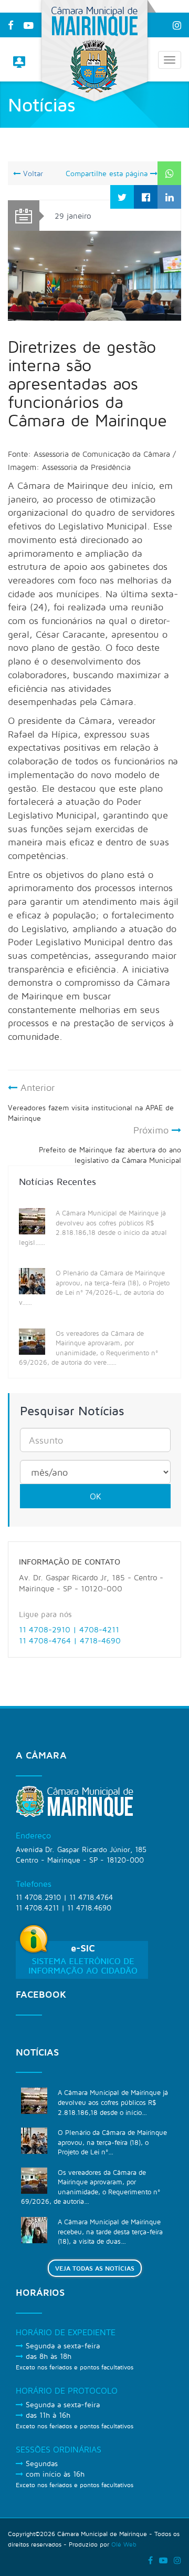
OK (96, 1496)
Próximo (110, 1145)
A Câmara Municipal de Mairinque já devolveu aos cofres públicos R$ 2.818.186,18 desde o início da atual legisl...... (93, 1228)
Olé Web (124, 2544)
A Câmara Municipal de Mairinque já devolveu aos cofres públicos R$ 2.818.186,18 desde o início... (113, 2102)
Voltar (32, 173)
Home (136, 151)
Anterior (91, 1102)
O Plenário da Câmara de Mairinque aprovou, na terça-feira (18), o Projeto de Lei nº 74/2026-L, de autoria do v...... (94, 1287)
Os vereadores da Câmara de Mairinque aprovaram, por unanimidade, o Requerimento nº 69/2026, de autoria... (91, 2187)
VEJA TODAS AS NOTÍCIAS (95, 2268)
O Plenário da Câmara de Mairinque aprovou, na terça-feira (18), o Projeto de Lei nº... (112, 2142)
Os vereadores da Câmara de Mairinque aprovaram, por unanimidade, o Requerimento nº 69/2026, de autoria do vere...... (88, 1348)
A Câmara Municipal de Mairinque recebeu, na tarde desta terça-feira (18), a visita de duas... (110, 2231)
